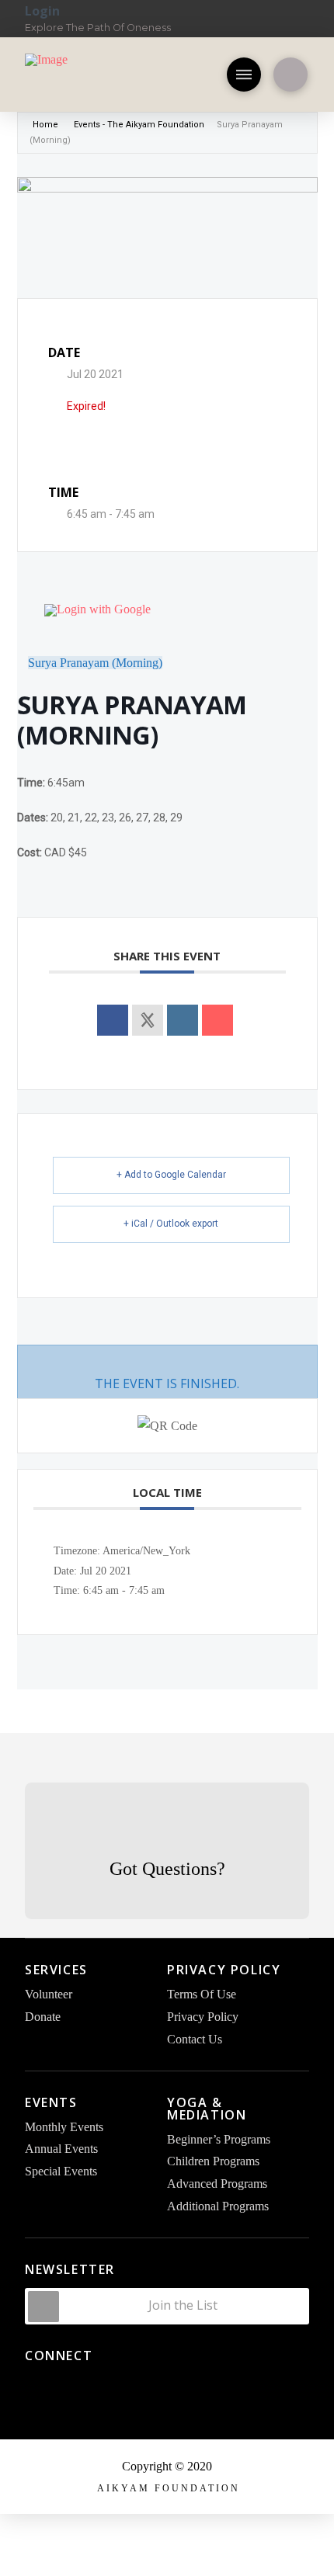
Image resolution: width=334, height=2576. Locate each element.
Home (47, 125)
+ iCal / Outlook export (171, 1224)
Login (42, 11)
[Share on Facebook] (113, 1020)
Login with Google (104, 609)
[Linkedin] (183, 1020)
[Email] (217, 1020)
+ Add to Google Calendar (171, 1175)
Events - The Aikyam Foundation (139, 125)
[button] (244, 75)
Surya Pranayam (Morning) (95, 663)
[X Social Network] (148, 1020)
